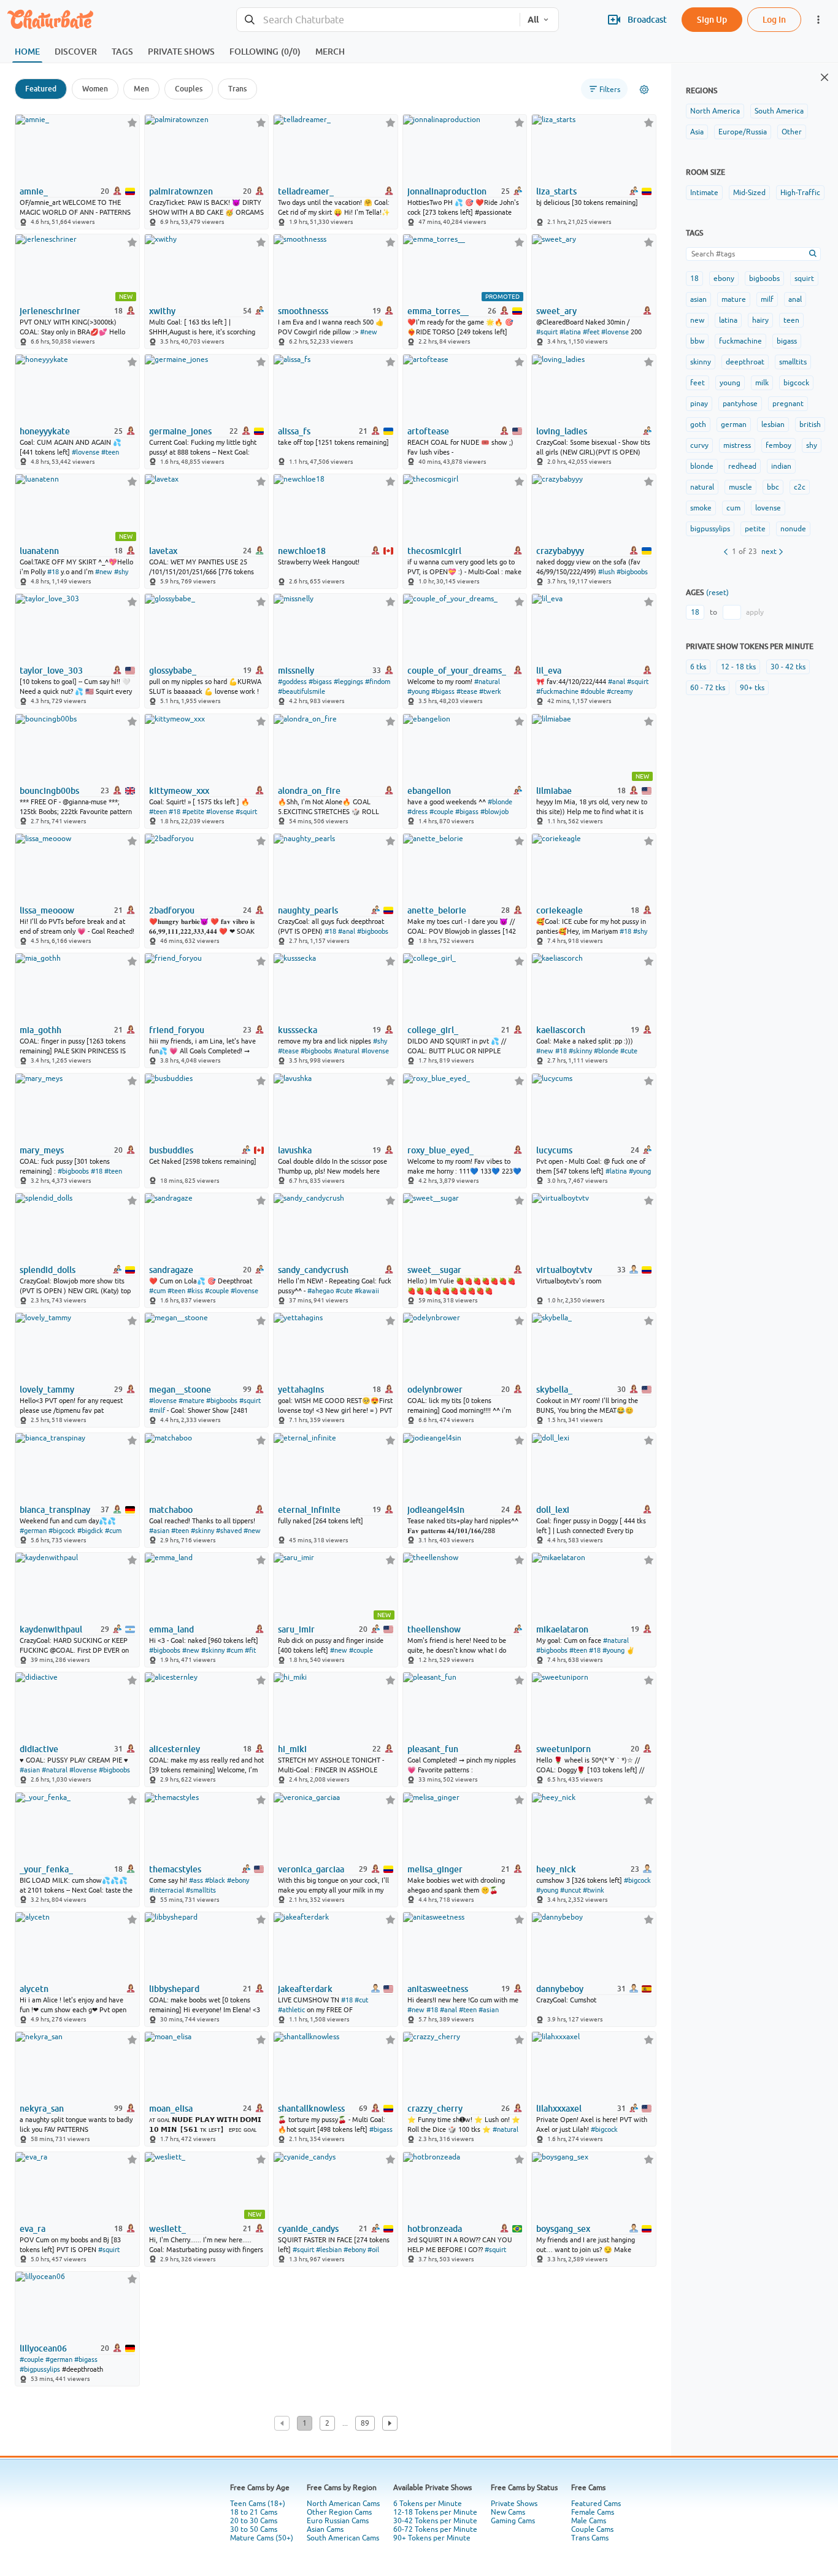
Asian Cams (325, 2529)
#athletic (291, 2010)
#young (418, 691)
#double (593, 691)
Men (141, 89)
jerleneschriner (50, 311)
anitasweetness (438, 1989)
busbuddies (171, 1150)
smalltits (793, 362)
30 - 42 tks (788, 667)
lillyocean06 (43, 2348)
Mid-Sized (749, 193)
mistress (737, 445)
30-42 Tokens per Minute (435, 2521)
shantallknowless (311, 2109)
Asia (697, 132)
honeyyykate (45, 431)
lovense (768, 508)
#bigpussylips (40, 2369)
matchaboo (171, 1510)
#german (33, 1531)
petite (755, 529)
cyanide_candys (308, 2229)
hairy (760, 320)
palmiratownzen (181, 191)
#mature (191, 1401)
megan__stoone (180, 1390)
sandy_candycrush (313, 1270)
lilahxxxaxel (559, 2109)
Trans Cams (590, 2538)
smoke (701, 508)
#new (369, 332)
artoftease (428, 431)
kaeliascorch (561, 1030)
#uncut (571, 1890)
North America (715, 111)
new (697, 320)
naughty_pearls (308, 910)
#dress (417, 812)
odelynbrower (435, 1390)
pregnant (788, 404)
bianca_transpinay (55, 1510)
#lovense (615, 332)
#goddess (292, 682)
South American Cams (343, 2538)
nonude (793, 529)
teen (791, 320)
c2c (800, 487)
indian (781, 466)
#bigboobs (632, 572)
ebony (724, 279)
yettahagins (301, 1390)
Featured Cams (596, 2504)
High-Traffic (800, 193)
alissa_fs (294, 431)
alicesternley (175, 1749)
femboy (778, 445)
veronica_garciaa (311, 1869)
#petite (193, 812)
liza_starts (556, 191)
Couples (189, 89)
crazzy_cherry (435, 2109)
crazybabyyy (560, 551)
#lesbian (329, 2250)
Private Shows (514, 2504)
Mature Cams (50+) (262, 2538)
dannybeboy (560, 1989)
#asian (159, 1531)
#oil (373, 2250)
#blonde (500, 802)
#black (215, 1880)
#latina (570, 332)
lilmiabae (554, 791)
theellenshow (434, 1629)
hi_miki (292, 1749)
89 (365, 2423)
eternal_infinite (309, 1510)
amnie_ (34, 191)
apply (755, 612)
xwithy (162, 311)
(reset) (717, 593)
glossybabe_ (173, 671)
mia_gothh (40, 1030)
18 (694, 279)
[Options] (644, 90)
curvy (699, 445)
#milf (157, 1410)
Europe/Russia (743, 132)
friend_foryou (177, 1030)
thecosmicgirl (434, 551)
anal (795, 299)
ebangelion (429, 791)
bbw (697, 341)
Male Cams (589, 2521)
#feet (591, 332)
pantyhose (740, 404)
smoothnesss (303, 311)
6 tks (698, 667)
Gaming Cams (513, 2521)
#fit (250, 1650)
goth (698, 425)
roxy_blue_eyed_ (440, 1150)
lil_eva (549, 671)
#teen (110, 452)
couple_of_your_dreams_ (457, 671)
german (734, 425)
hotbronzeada (435, 2229)
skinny (701, 362)
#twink (594, 1890)
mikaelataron (562, 1629)
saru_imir (296, 1629)
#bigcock (62, 1531)
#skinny (580, 1051)
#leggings (348, 682)
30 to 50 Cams (254, 2529)
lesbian (773, 425)
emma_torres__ (438, 311)
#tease (467, 691)
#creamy (620, 691)
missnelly (296, 671)
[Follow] (132, 122)
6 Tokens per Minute (428, 2504)
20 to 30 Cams (254, 2521)
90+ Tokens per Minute (432, 2538)
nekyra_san (42, 2109)
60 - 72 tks (708, 688)
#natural (487, 682)
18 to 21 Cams (254, 2512)
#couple (441, 812)
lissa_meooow (47, 910)
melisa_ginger (435, 1869)
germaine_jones (180, 431)
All (533, 20)
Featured (41, 89)
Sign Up (712, 19)
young (730, 383)
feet (698, 383)
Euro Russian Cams (338, 2521)
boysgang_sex (563, 2229)
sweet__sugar (434, 1270)
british (810, 425)
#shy (121, 572)
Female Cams (593, 2512)
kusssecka (298, 1030)
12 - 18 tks (738, 667)
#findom (378, 682)
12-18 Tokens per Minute (435, 2512)
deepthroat (745, 362)
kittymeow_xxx (179, 791)
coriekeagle (559, 910)
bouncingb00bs (49, 791)
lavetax (163, 551)
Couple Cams (592, 2529)
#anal (617, 682)
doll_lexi (553, 1510)
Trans (237, 89)
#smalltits (201, 1890)
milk (762, 383)
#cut (361, 2000)
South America (779, 111)
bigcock (796, 383)
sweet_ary (556, 311)
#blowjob (494, 812)
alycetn (34, 1989)
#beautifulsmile (302, 691)
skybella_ (554, 1390)
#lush (606, 572)
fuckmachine (740, 341)
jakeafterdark (305, 1989)
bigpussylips (710, 529)
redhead (742, 466)
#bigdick (90, 1531)
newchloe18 (302, 551)
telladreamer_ (306, 191)
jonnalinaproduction (447, 191)
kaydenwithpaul (51, 1629)
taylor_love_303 (51, 671)
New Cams (508, 2512)
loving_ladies (562, 431)
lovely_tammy (47, 1390)
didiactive (39, 1749)
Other (792, 132)
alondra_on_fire (309, 791)
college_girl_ (433, 1030)
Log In (774, 19)
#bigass (320, 682)
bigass (787, 341)
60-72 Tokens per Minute (435, 2529)
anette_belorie (437, 910)
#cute (629, 1051)
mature (734, 299)
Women (95, 89)
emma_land (171, 1629)
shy (812, 445)
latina (728, 320)
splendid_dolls (48, 1270)
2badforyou (172, 910)
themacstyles (175, 1869)
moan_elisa (171, 2109)
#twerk (490, 691)
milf (767, 299)
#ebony (238, 1880)
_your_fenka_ (46, 1869)
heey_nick (556, 1869)
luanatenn (39, 551)
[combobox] (378, 20)
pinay (699, 404)
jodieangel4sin (436, 1510)
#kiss (195, 1291)
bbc (773, 487)
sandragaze (171, 1270)
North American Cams (343, 2504)
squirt (804, 279)
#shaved (229, 1531)
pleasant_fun (433, 1749)
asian (698, 299)
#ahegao (321, 1291)
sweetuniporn (563, 1749)
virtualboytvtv (564, 1270)
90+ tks (752, 688)
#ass (196, 1880)
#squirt (547, 332)
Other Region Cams (339, 2512)
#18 (53, 572)
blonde (702, 466)
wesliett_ (167, 2229)
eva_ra (33, 2229)
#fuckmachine (557, 691)
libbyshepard (174, 1989)
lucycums (554, 1150)
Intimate (704, 193)
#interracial (167, 1890)
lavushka (295, 1150)
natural (702, 487)
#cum (157, 1291)
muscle (740, 487)
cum (733, 508)
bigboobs (764, 279)
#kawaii (367, 1291)
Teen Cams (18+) (258, 2504)
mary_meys (42, 1150)
